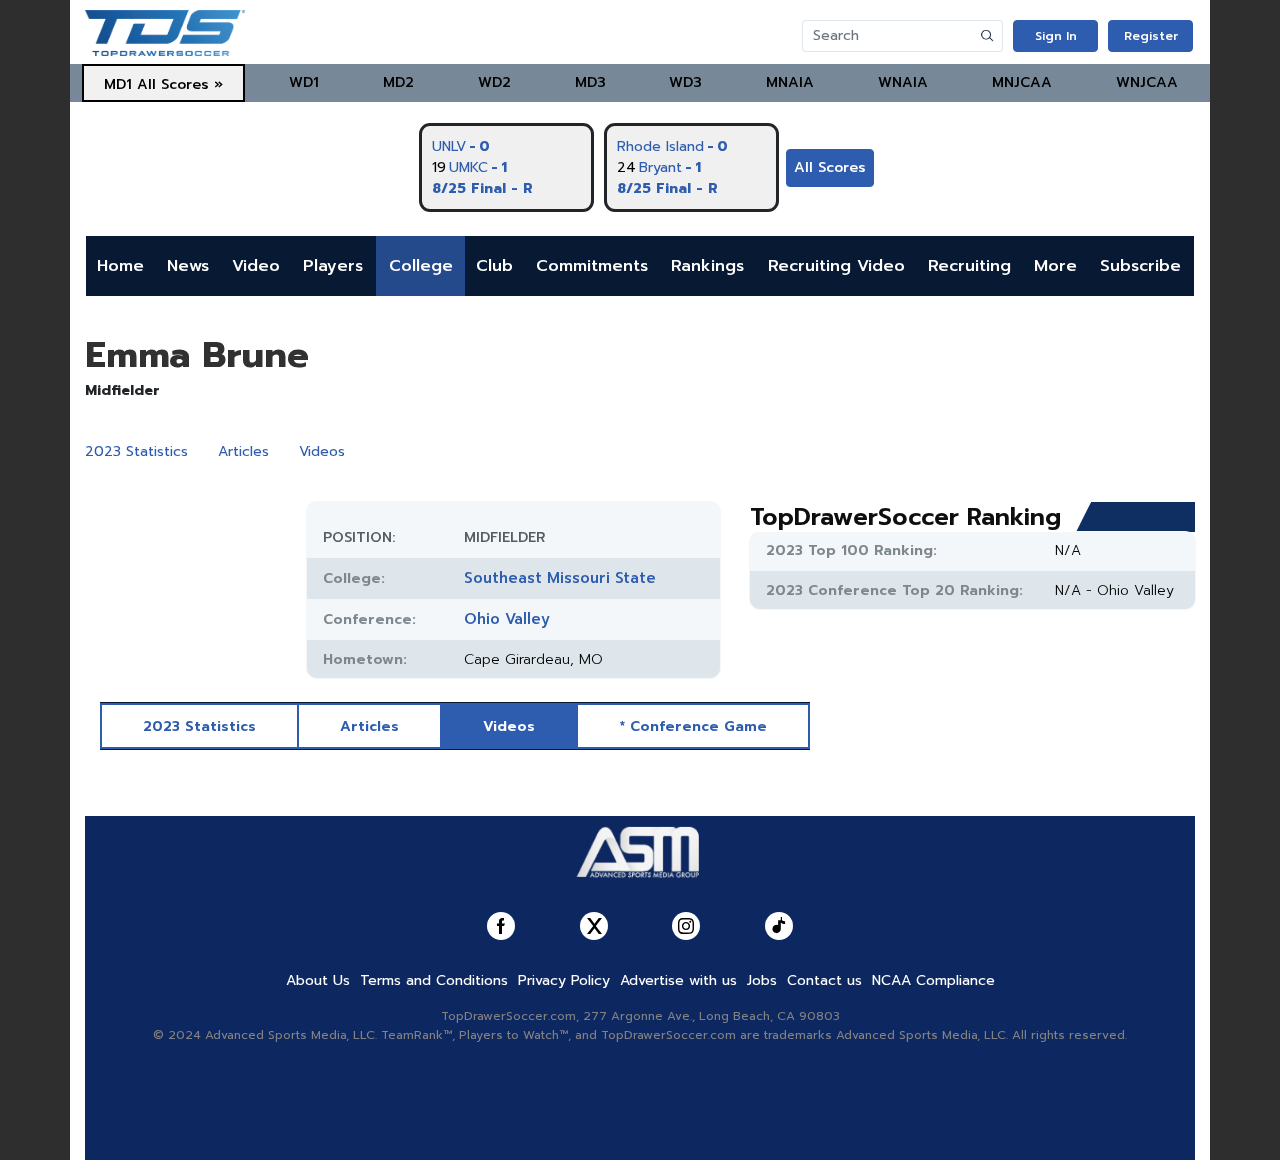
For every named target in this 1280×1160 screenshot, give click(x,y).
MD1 (118, 84)
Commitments (592, 266)
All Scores (830, 167)
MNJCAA (1022, 82)
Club (494, 266)
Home (120, 266)
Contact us (824, 980)
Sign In (1056, 36)
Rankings (707, 266)
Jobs (762, 980)
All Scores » (180, 84)
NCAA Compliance (933, 980)
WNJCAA (1147, 82)
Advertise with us (678, 980)
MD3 (590, 82)
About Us (318, 980)
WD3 (685, 82)
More (1055, 266)
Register (1151, 36)
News (188, 266)
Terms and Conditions (434, 980)
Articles (243, 451)
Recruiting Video (836, 266)
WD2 (494, 82)
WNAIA (903, 82)
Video (256, 266)
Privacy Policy (564, 980)
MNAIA (790, 82)
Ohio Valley (507, 619)
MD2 (398, 82)
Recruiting (969, 266)
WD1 (304, 82)
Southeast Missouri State (560, 578)
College (421, 266)
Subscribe (1140, 266)
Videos (322, 451)
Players (333, 266)
